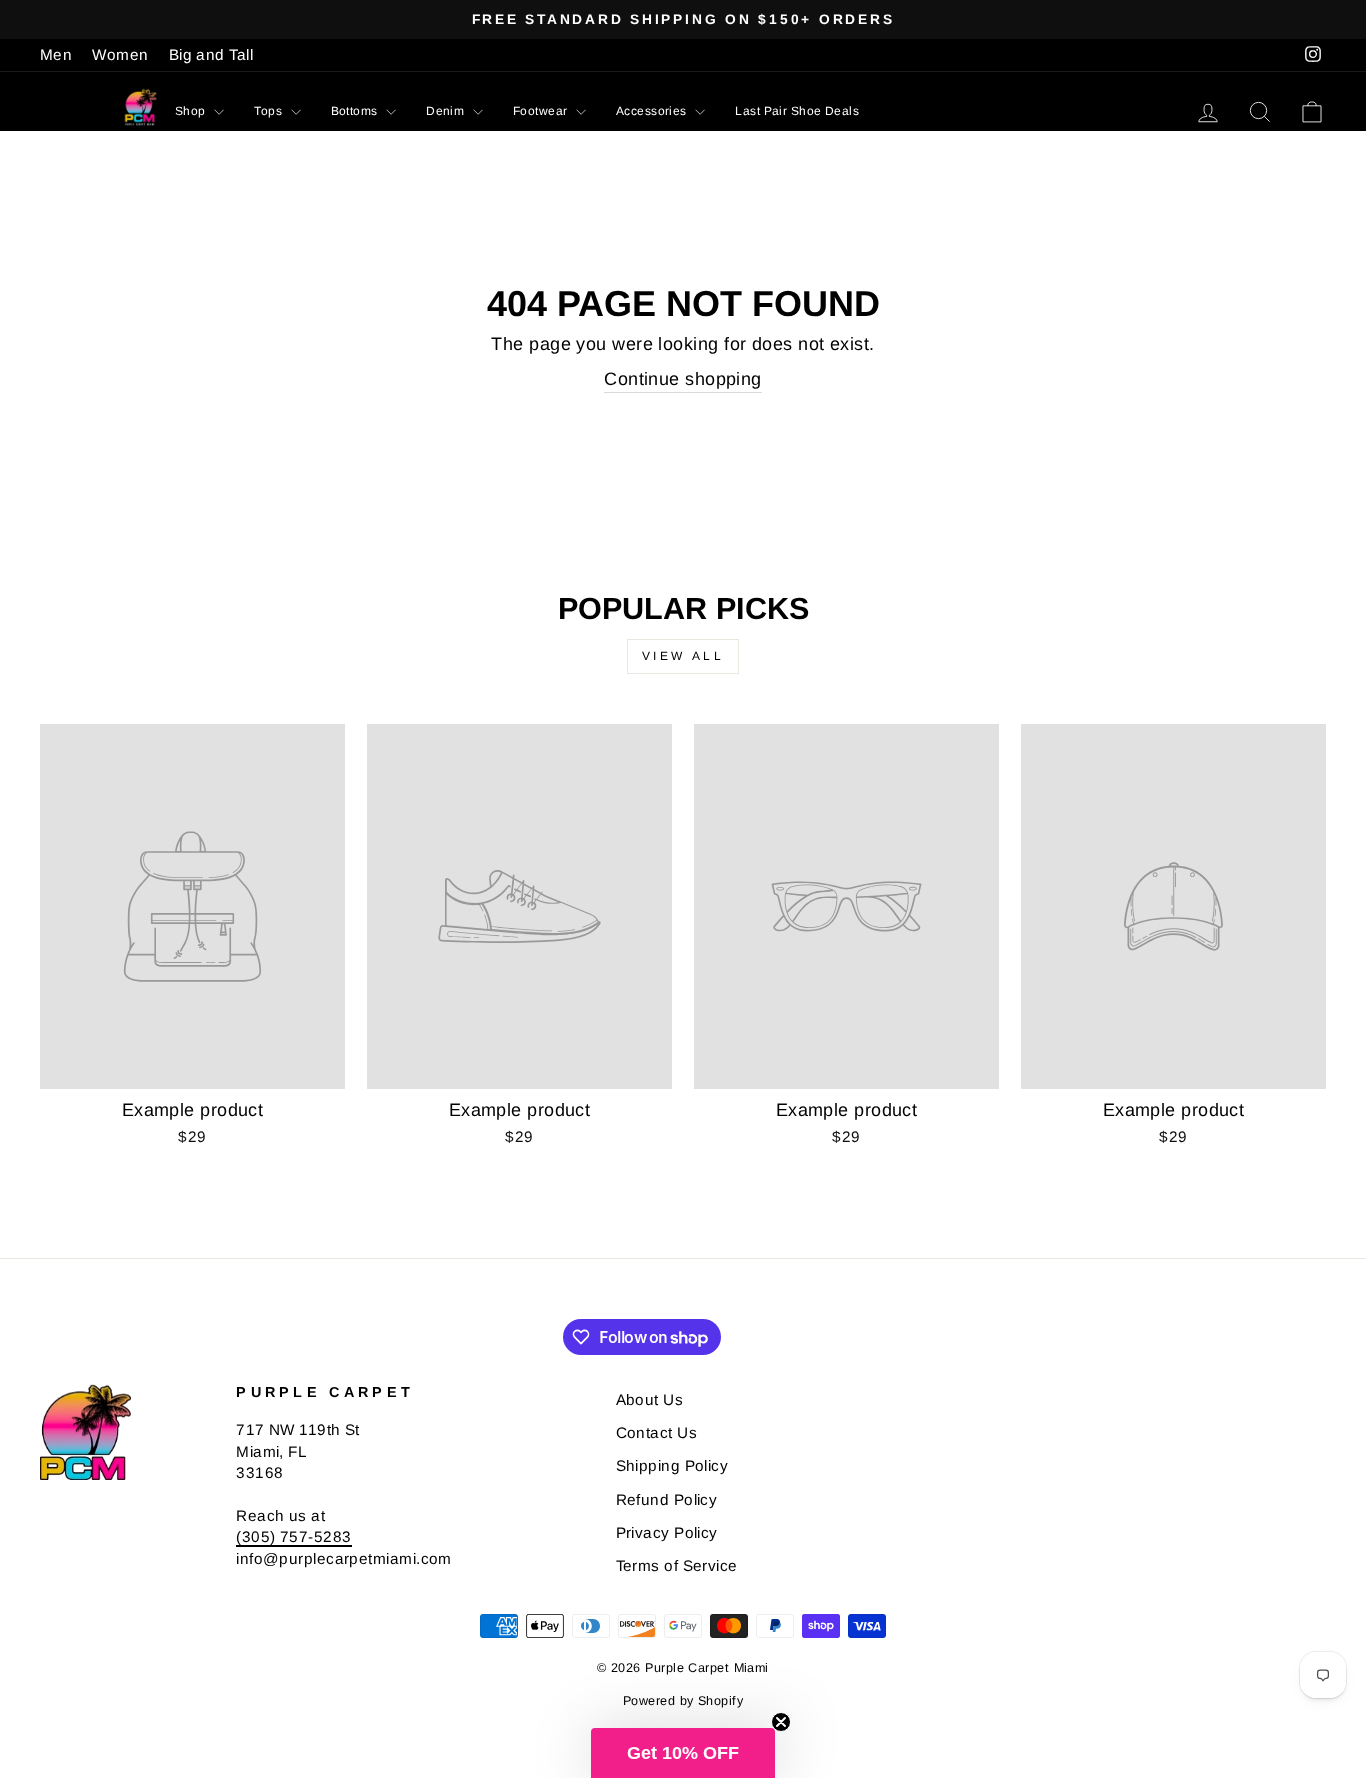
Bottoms (356, 111)
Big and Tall (211, 54)
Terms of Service (677, 1565)
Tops (269, 111)
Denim (447, 111)
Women (120, 54)
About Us (650, 1399)
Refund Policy (667, 1499)
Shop (192, 111)
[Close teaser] (781, 1722)
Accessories (653, 111)
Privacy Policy (667, 1532)
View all (683, 656)
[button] (683, 1753)
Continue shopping (683, 379)
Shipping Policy (672, 1465)
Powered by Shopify (683, 1701)
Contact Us (657, 1432)
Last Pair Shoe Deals (797, 111)
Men (56, 54)
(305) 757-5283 (293, 1536)
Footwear (542, 111)
